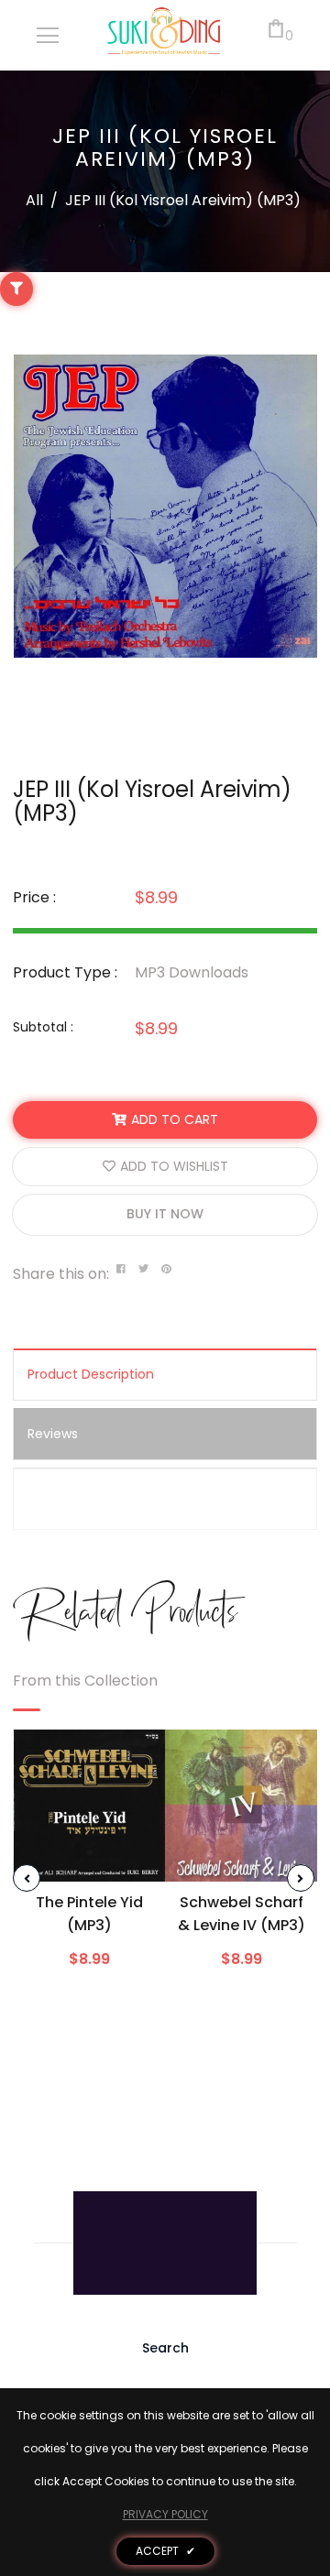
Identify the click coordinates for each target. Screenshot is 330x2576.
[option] (165, 506)
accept (165, 2551)
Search (165, 2348)
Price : (34, 897)
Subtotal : (43, 1027)
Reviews (53, 1434)
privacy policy (165, 2514)
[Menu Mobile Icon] (48, 36)
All (34, 200)
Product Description (91, 1374)
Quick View (90, 1856)
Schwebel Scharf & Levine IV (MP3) (242, 1914)
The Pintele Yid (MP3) (89, 1914)
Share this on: (61, 1274)
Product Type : (65, 972)
